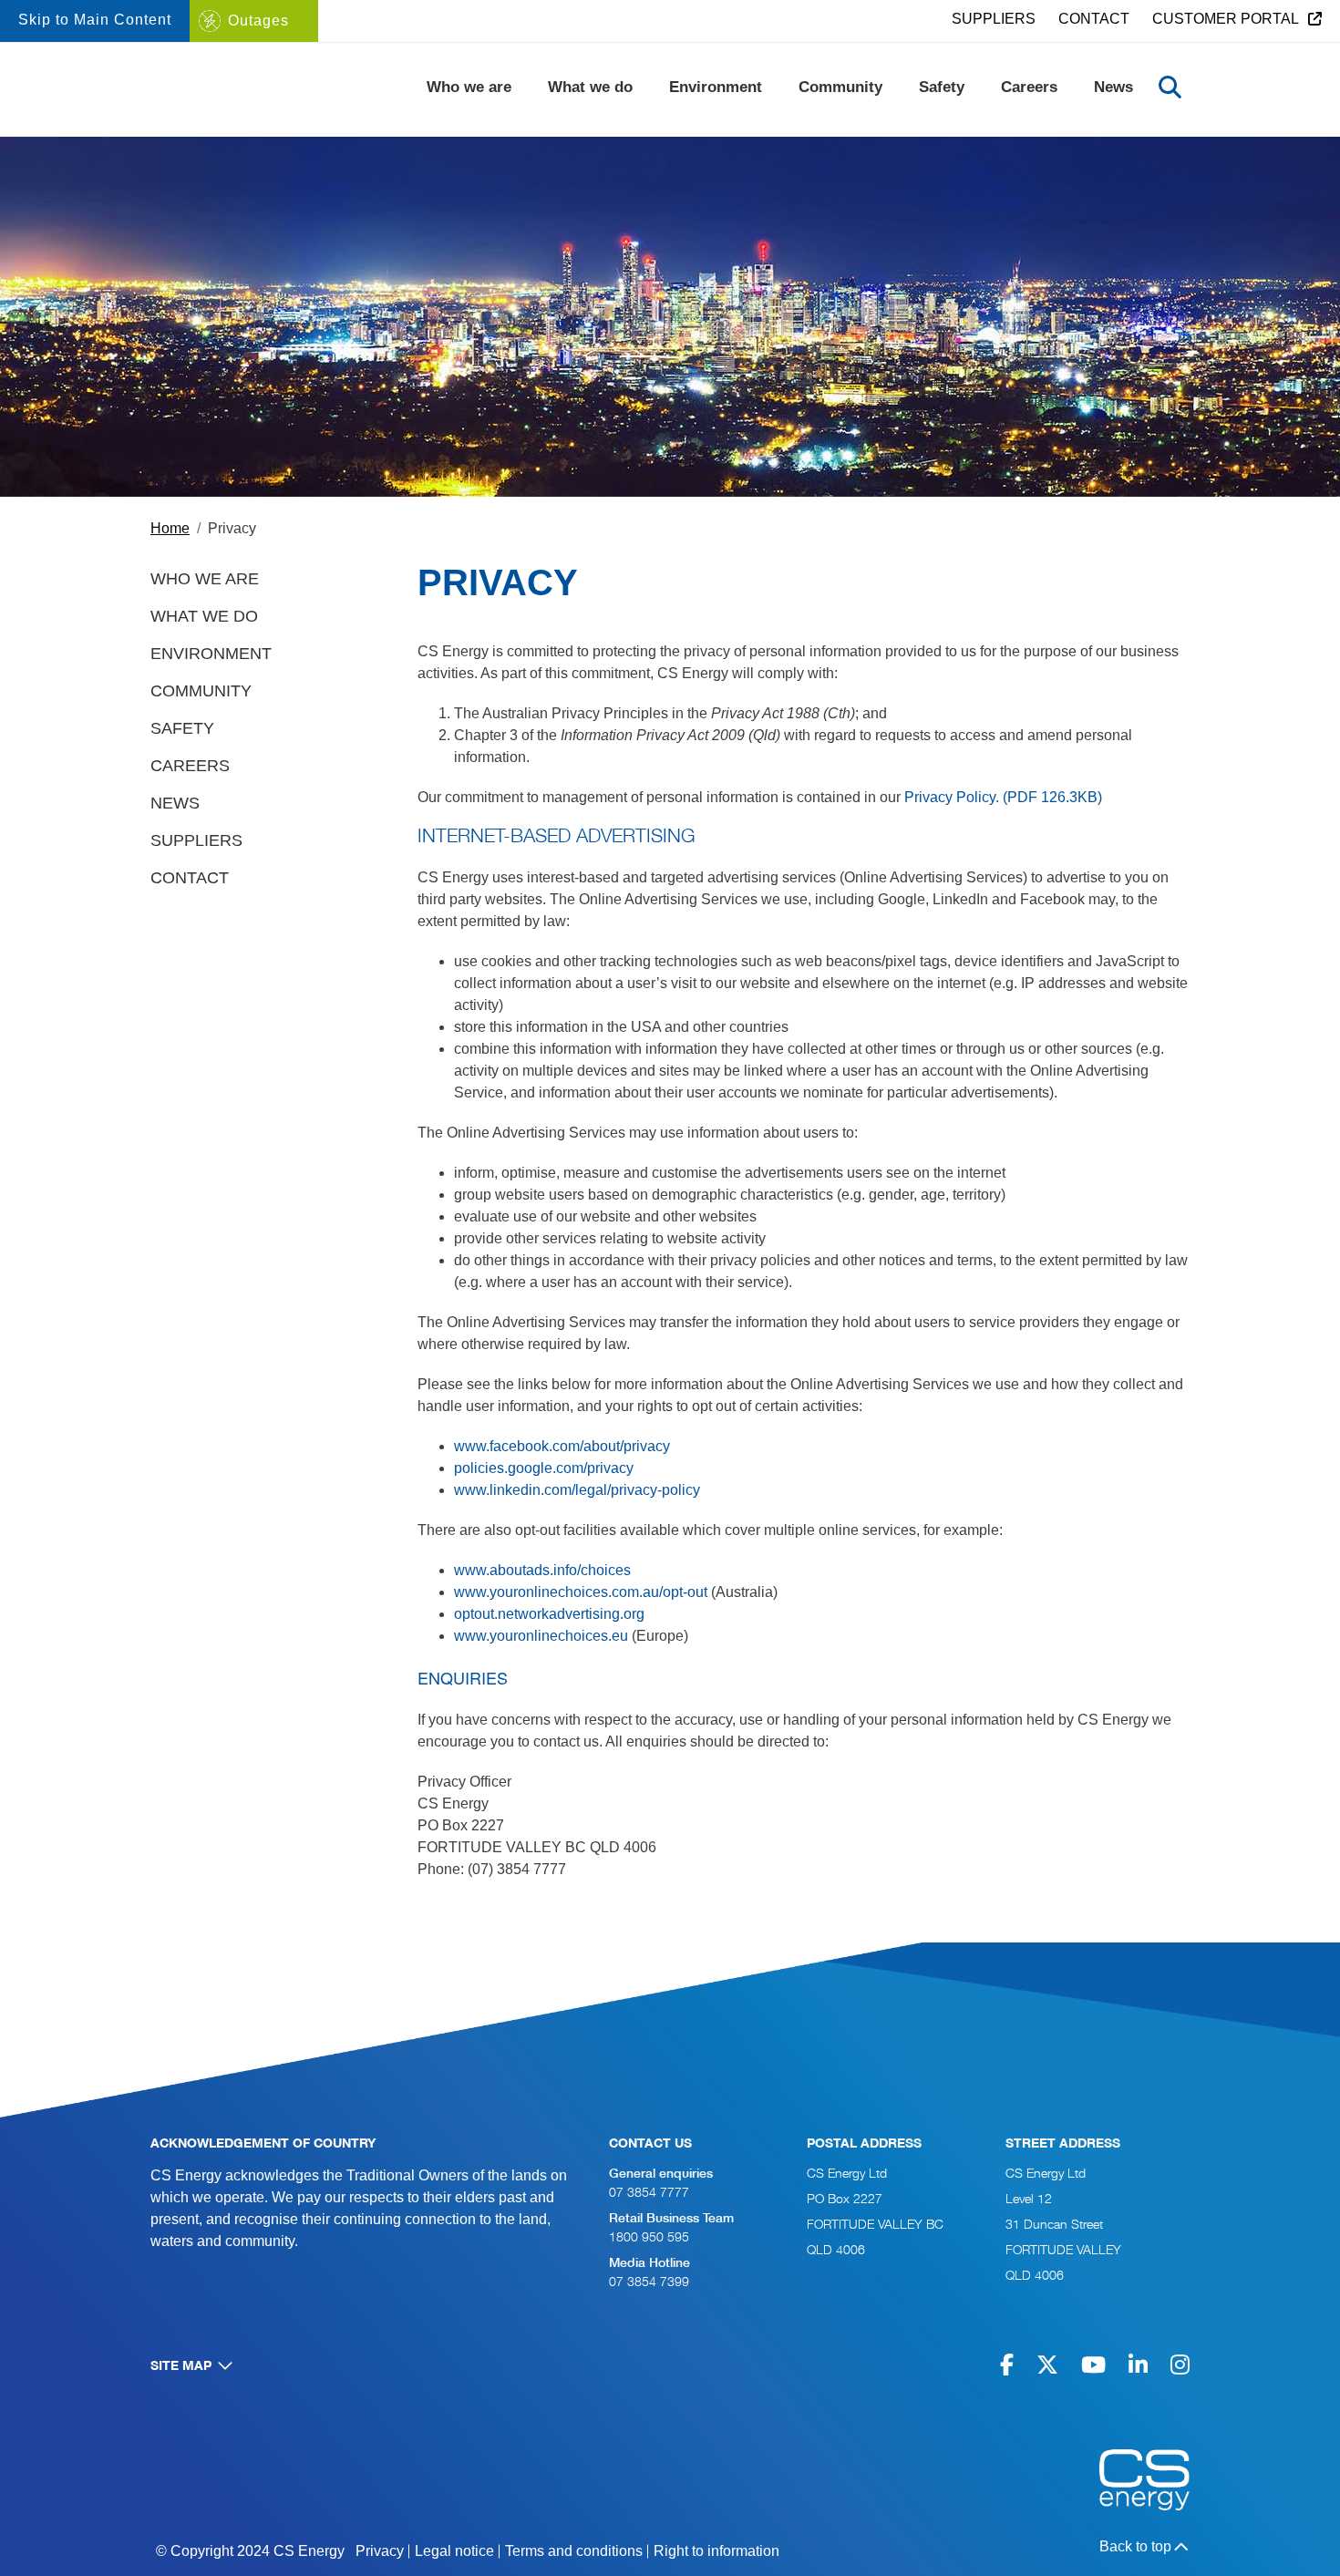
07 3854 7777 (649, 2194)
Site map (181, 2367)
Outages (258, 21)
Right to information (716, 2551)
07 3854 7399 (649, 2283)
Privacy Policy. (1003, 797)
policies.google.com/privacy (544, 1468)
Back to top (1135, 2546)
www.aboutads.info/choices (542, 1570)
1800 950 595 (649, 2238)
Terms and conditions (574, 2551)
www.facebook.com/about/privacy (562, 1446)
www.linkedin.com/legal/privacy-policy (577, 1490)
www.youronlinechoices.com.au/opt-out (581, 1592)
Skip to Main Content (95, 20)
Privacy (380, 2551)
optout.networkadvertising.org (549, 1614)
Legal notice (454, 2551)
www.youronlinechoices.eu (541, 1636)
